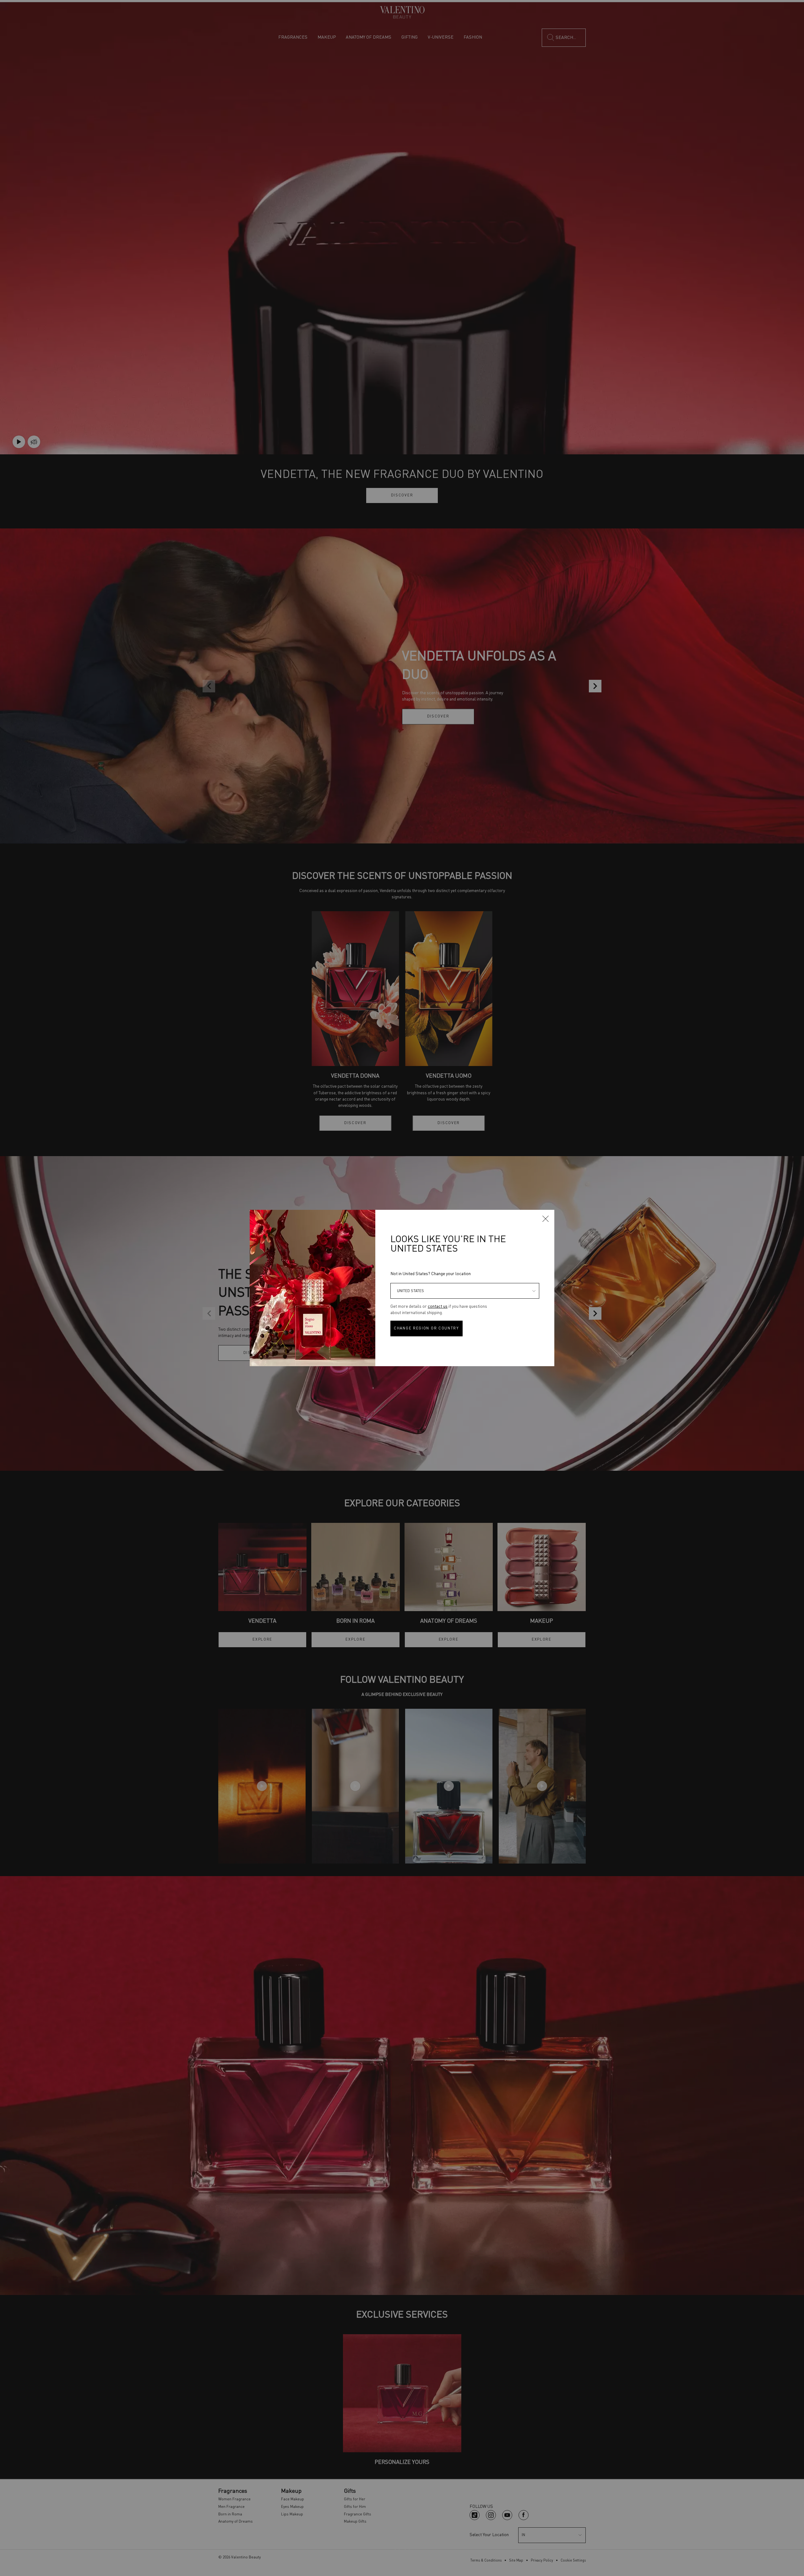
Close (546, 1219)
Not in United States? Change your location (431, 1274)
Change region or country (426, 1329)
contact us (438, 1307)
